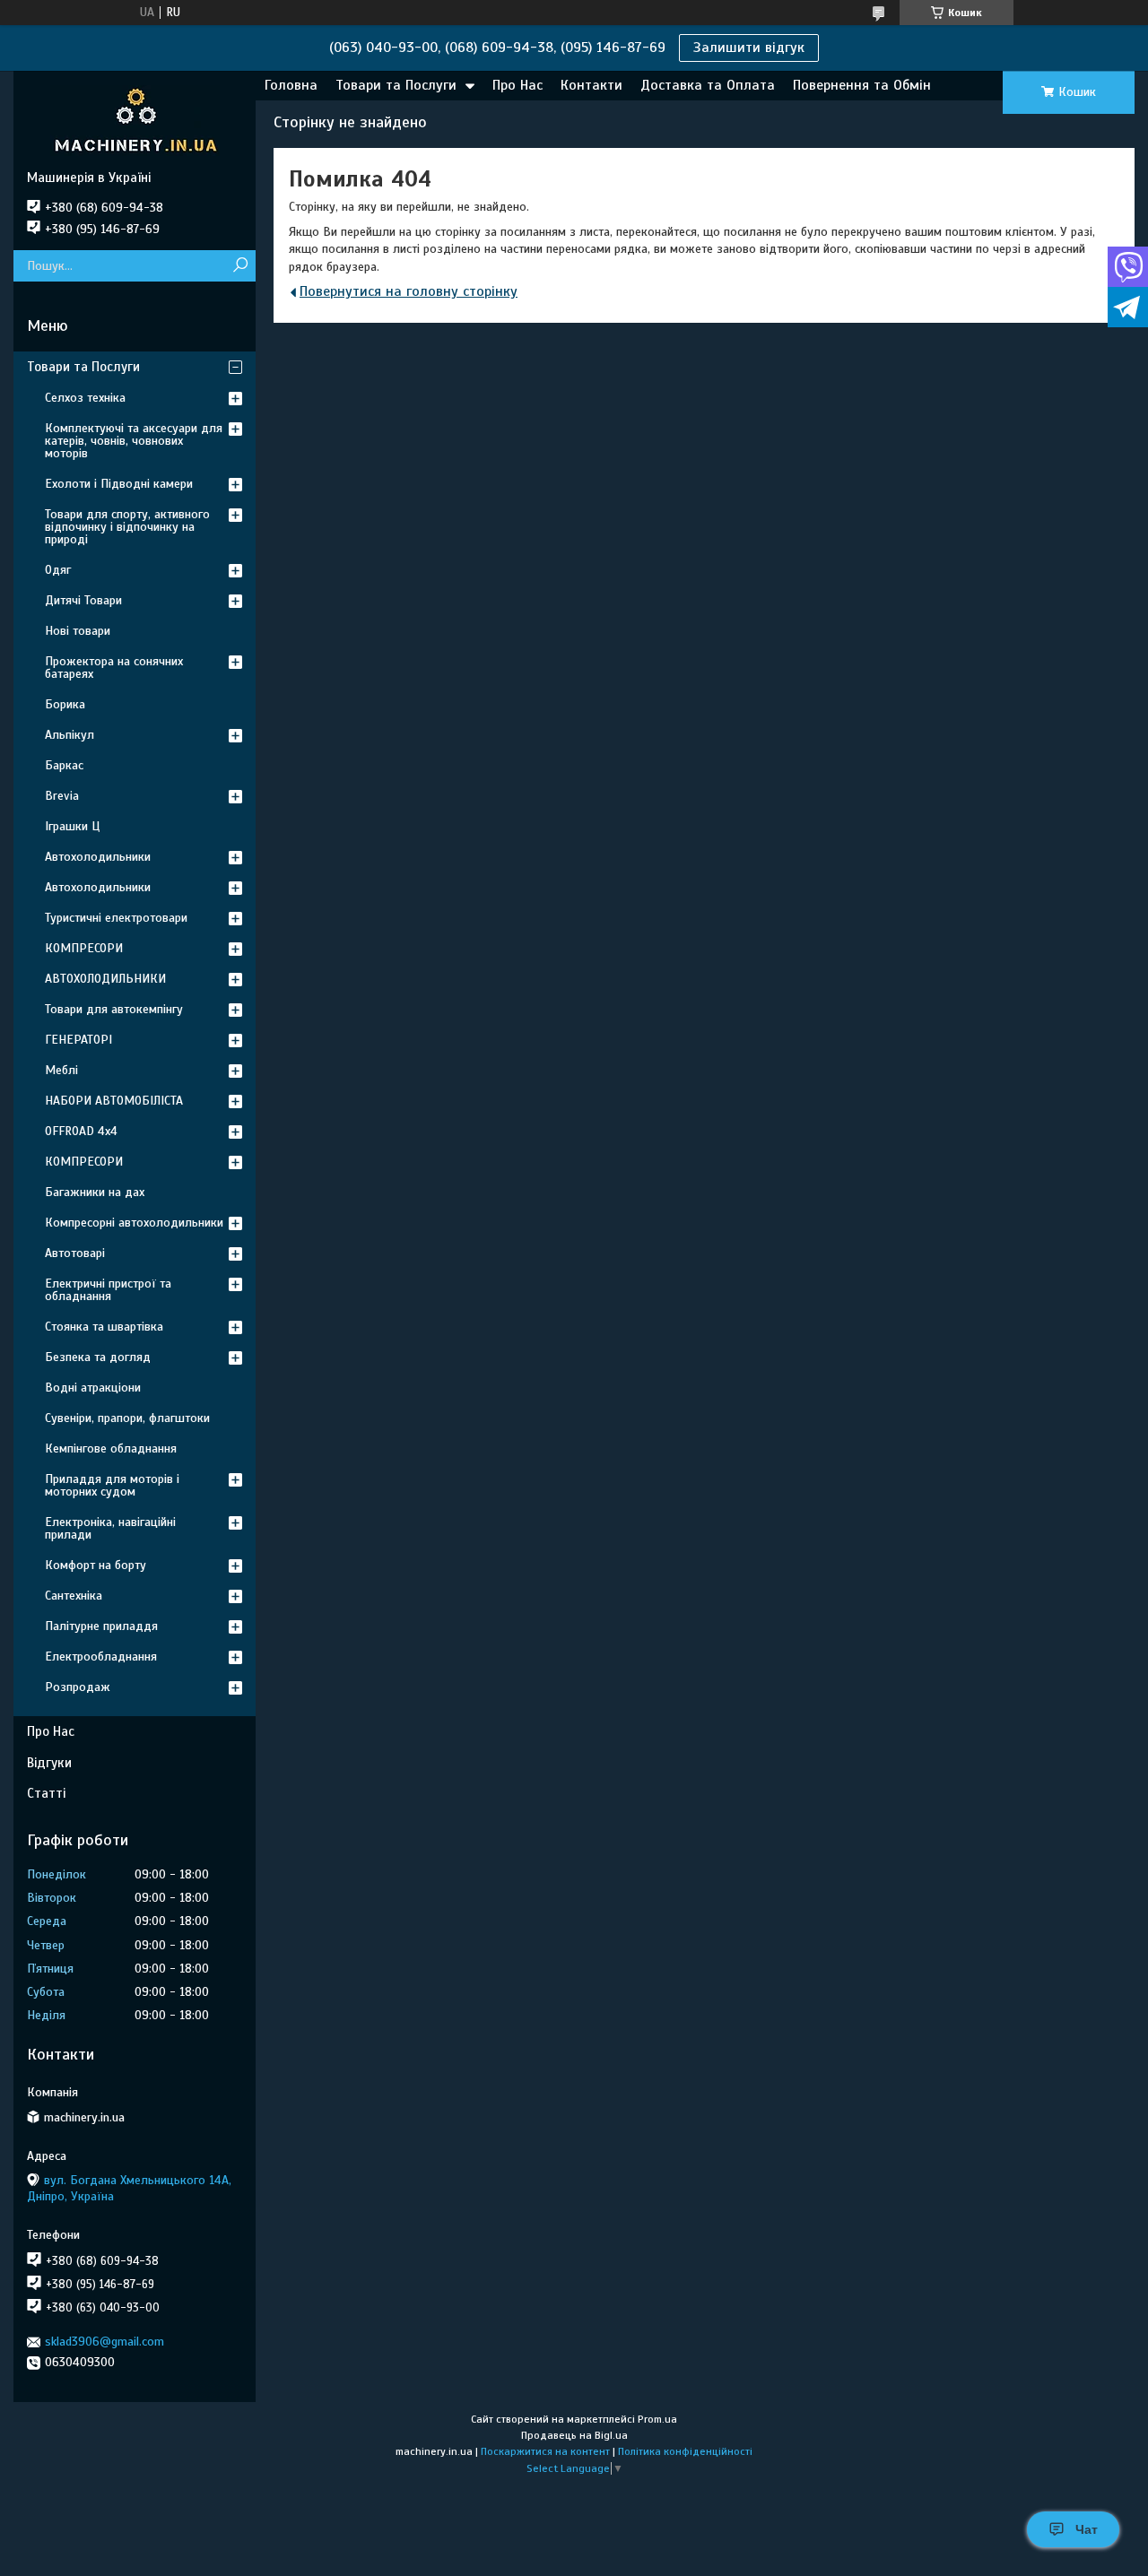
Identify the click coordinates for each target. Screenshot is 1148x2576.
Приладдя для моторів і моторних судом (112, 1485)
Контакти (591, 85)
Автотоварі (75, 1253)
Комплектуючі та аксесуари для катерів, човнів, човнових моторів (134, 441)
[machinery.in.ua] (135, 120)
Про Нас (517, 85)
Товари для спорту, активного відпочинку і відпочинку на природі (127, 527)
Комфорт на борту (96, 1565)
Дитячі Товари (83, 600)
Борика (65, 704)
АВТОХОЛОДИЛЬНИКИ (105, 979)
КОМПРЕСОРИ (84, 948)
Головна (291, 85)
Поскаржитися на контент (545, 2451)
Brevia (62, 796)
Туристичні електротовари (116, 918)
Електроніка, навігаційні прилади (110, 1528)
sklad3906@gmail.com (104, 2342)
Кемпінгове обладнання (111, 1448)
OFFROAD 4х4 (81, 1131)
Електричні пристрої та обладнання (108, 1290)
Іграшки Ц (72, 826)
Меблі (61, 1070)
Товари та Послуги (396, 85)
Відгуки (49, 1763)
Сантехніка (74, 1596)
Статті (46, 1793)
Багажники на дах (95, 1192)
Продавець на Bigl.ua (574, 2435)
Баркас (64, 765)
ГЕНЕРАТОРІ (78, 1040)
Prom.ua (657, 2419)
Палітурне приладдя (101, 1626)
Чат (1087, 2529)
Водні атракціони (93, 1388)
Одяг (58, 570)
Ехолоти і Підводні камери (119, 484)
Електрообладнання (101, 1657)
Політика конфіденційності (685, 2451)
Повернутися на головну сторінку (409, 291)
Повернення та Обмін (862, 85)
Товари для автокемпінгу (114, 1009)
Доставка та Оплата (708, 85)
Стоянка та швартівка (104, 1327)
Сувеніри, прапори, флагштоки (127, 1418)
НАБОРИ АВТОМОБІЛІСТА (114, 1101)
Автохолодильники (98, 857)
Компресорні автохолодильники (134, 1223)
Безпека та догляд (98, 1357)
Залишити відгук (749, 48)
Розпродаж (78, 1687)
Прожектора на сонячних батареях (114, 668)
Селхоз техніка (85, 398)
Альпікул (70, 735)
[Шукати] (240, 266)
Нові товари (78, 631)
